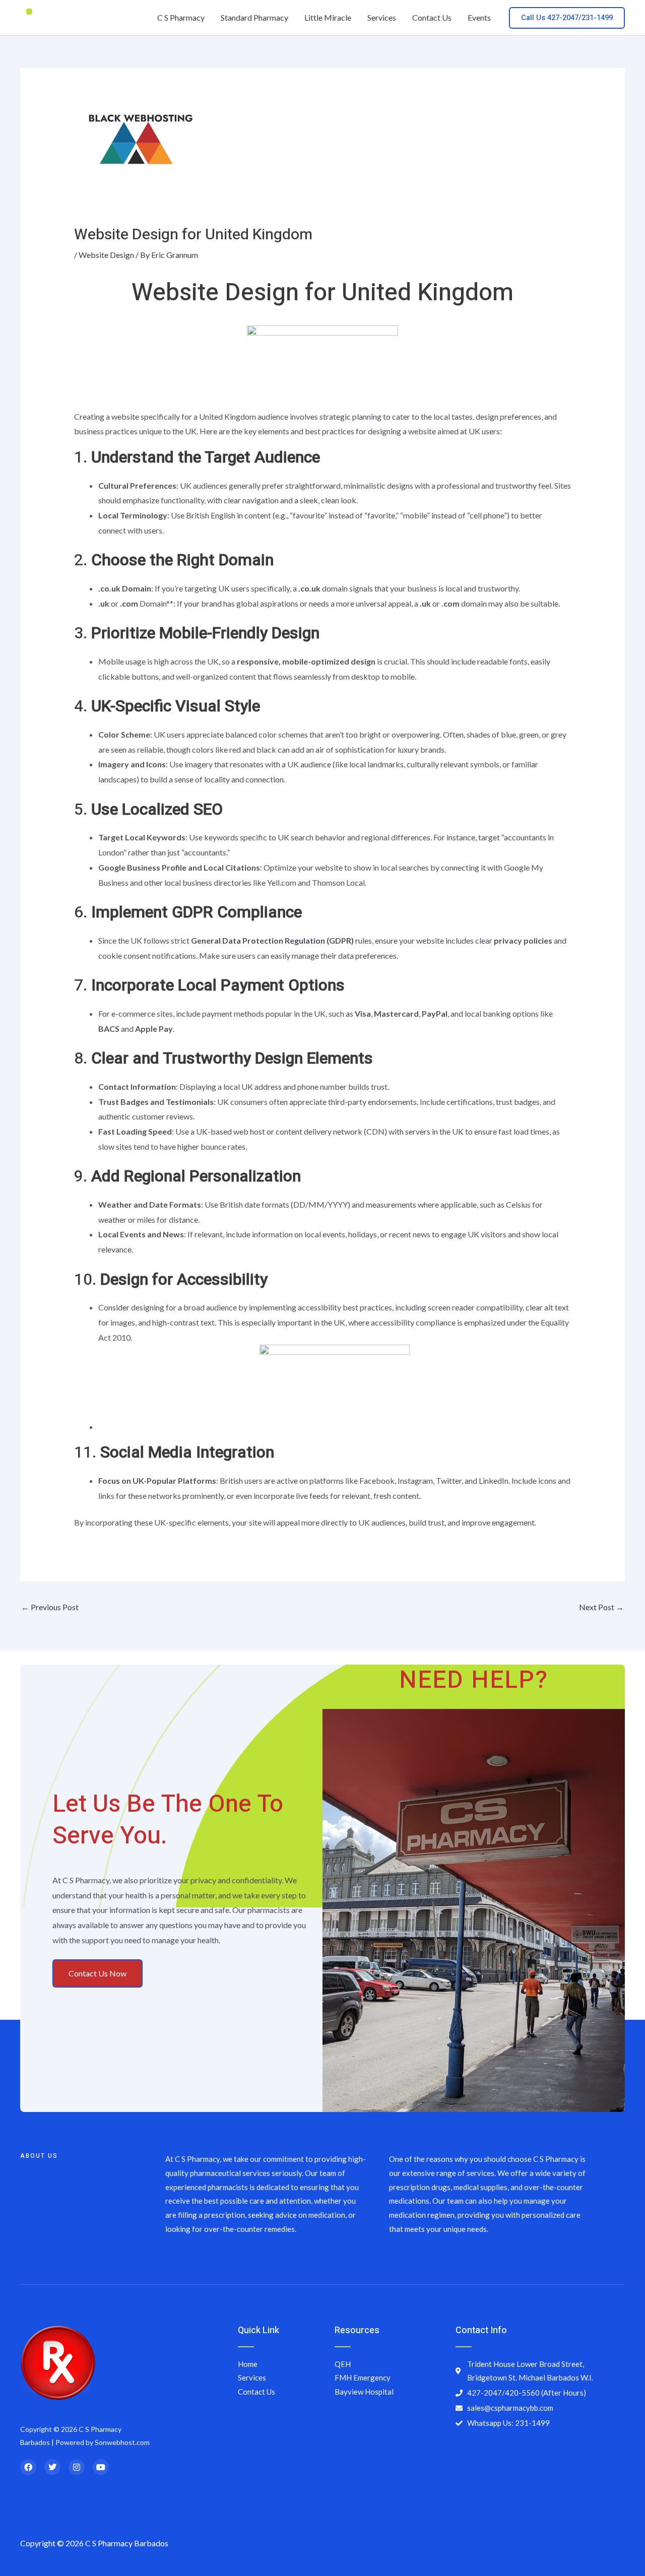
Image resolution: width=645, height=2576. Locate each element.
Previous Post (50, 1607)
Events (479, 17)
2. (174, 560)
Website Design (106, 255)
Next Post (601, 1607)
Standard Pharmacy (254, 17)
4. (167, 706)
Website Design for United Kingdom (322, 293)
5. (148, 809)
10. (171, 1279)
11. (174, 1452)
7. (209, 985)
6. (188, 912)
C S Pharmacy (181, 17)
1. (197, 457)
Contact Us (432, 17)
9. (187, 1176)
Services (382, 17)
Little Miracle (328, 17)
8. (223, 1058)
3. (197, 633)
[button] (567, 18)
